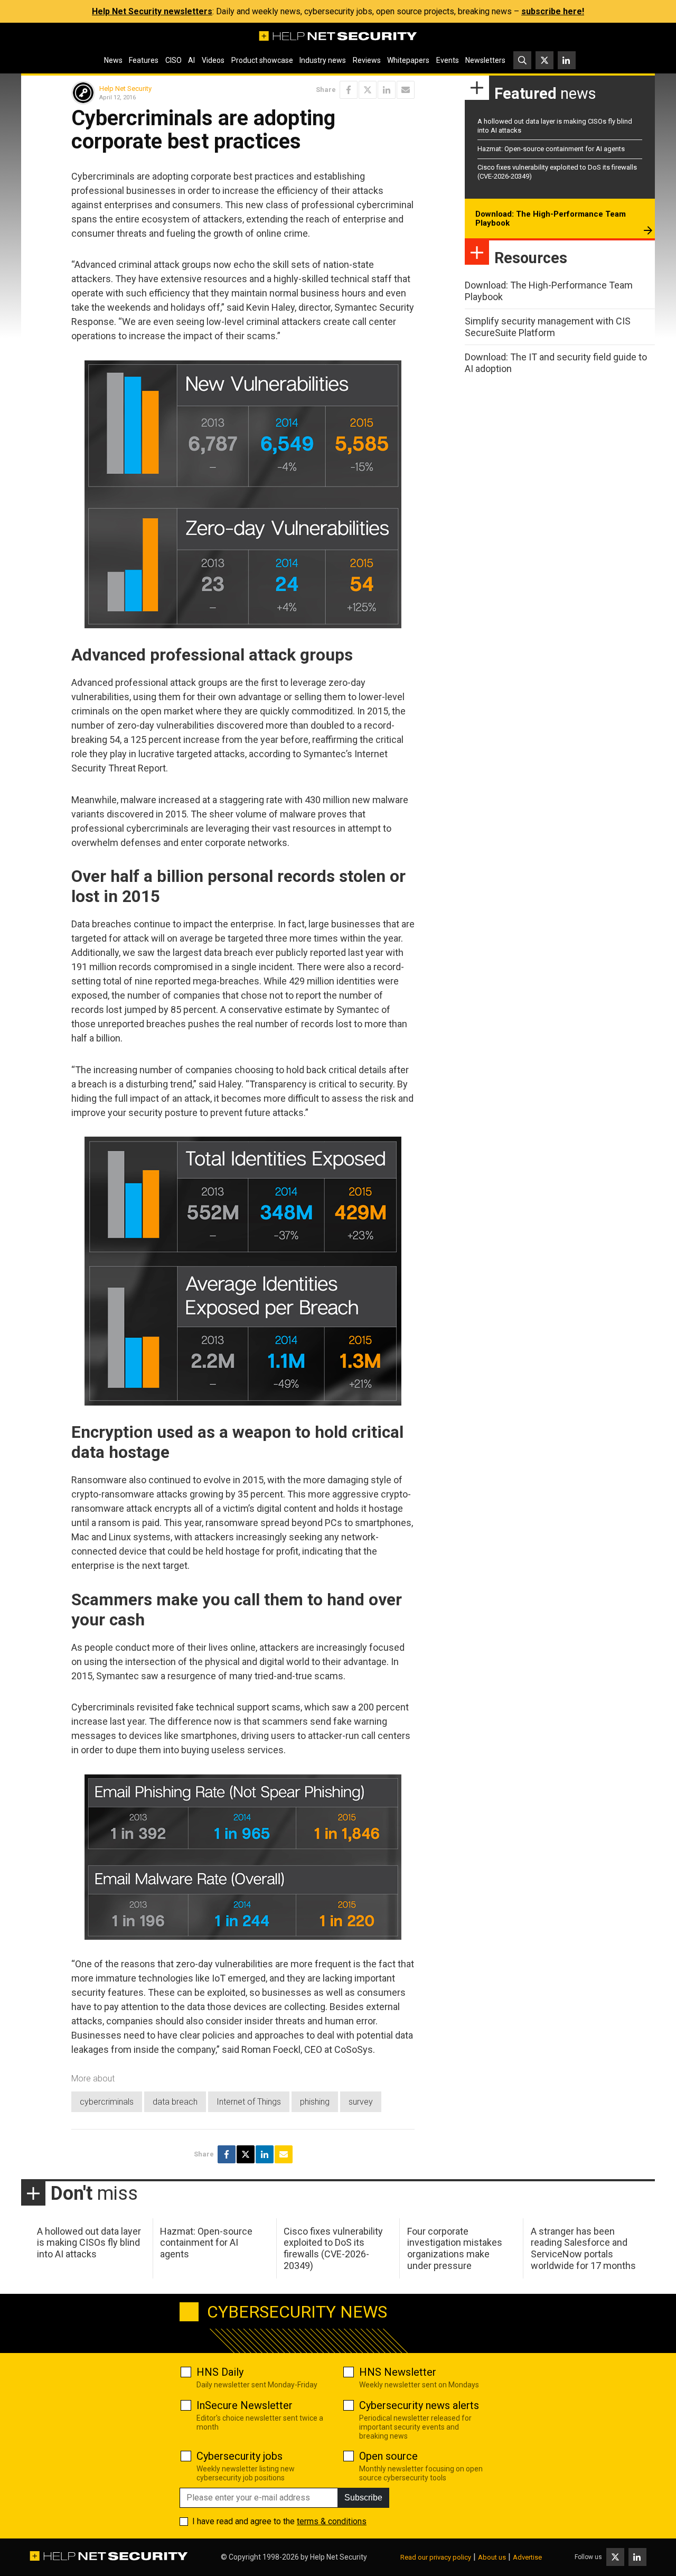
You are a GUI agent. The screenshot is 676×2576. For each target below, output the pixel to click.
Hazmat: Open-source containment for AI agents (551, 149)
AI (191, 60)
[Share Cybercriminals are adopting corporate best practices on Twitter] (368, 90)
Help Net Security (125, 89)
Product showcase (262, 60)
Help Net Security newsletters (152, 11)
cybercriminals (107, 2102)
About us (492, 2557)
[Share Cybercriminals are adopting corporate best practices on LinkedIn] (387, 90)
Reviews (367, 60)
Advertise (527, 2557)
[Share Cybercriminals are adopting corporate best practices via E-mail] (406, 90)
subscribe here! (553, 11)
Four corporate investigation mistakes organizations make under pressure (455, 2248)
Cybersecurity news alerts (419, 2405)
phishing (315, 2102)
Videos (213, 60)
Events (448, 60)
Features (144, 60)
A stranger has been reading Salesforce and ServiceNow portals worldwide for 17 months (583, 2248)
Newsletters (485, 60)
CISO (173, 60)
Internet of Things (249, 2102)
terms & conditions (332, 2521)
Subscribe (363, 2498)
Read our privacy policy (436, 2557)
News (113, 60)
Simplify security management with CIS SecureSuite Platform (548, 327)
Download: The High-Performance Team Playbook (551, 219)
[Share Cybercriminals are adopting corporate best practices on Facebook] (349, 90)
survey (361, 2102)
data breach (175, 2102)
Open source (388, 2456)
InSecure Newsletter (245, 2405)
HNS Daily (220, 2372)
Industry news (323, 60)
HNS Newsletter (398, 2372)
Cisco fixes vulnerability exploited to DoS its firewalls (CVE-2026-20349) (333, 2248)
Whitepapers (408, 60)
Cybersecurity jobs (240, 2456)
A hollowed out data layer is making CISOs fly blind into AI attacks (89, 2243)
